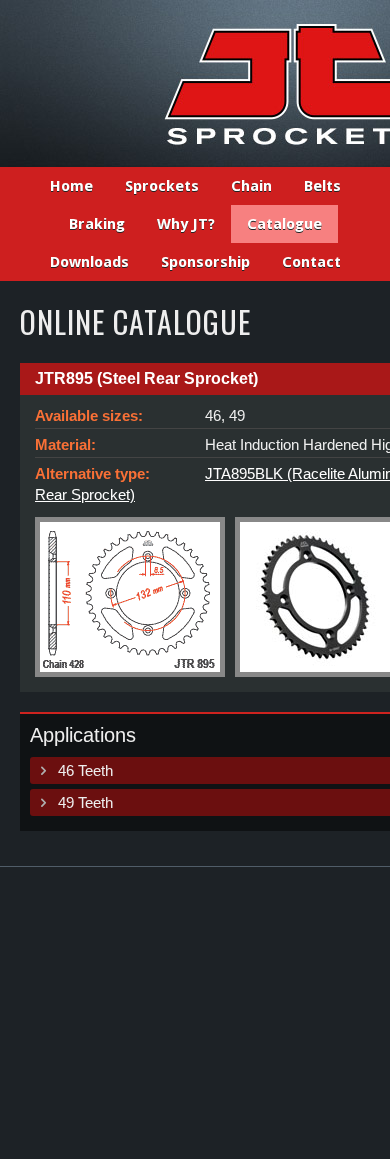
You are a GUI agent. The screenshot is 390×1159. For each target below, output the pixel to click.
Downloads (89, 262)
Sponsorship (205, 262)
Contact (311, 262)
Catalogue (284, 224)
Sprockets (162, 186)
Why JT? (186, 224)
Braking (97, 224)
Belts (322, 186)
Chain (251, 186)
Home (71, 186)
